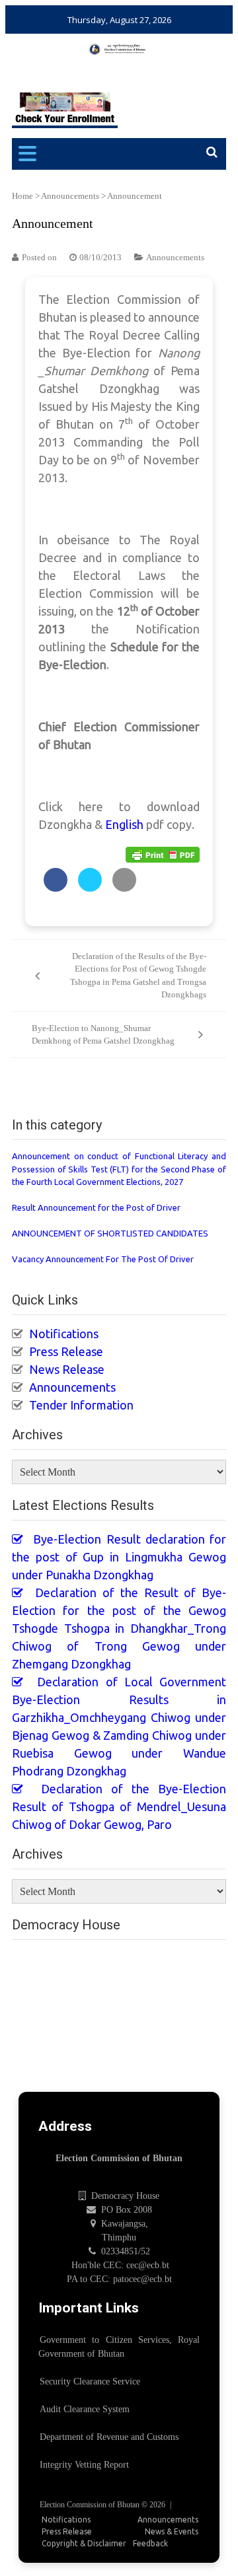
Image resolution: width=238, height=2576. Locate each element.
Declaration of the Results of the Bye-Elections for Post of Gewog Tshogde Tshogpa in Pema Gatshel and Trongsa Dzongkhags (138, 976)
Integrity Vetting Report (84, 2465)
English (124, 824)
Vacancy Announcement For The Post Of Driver (103, 1259)
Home (22, 196)
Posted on (39, 257)
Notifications (64, 1334)
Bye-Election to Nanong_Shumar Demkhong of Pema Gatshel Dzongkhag (103, 1035)
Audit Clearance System (85, 2409)
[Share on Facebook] (56, 888)
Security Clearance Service (90, 2381)
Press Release (66, 1351)
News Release (67, 1369)
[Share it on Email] (124, 888)
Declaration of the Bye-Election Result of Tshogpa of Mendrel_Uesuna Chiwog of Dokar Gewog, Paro (119, 1807)
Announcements (70, 196)
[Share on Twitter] (90, 888)
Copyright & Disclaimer (84, 2543)
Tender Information (81, 1405)
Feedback (150, 2543)
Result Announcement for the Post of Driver (96, 1207)
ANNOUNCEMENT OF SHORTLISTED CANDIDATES (110, 1233)
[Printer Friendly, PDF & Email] (163, 854)
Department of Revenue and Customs (109, 2437)
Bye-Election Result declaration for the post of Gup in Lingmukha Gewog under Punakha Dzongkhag (119, 1557)
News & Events (172, 2531)
